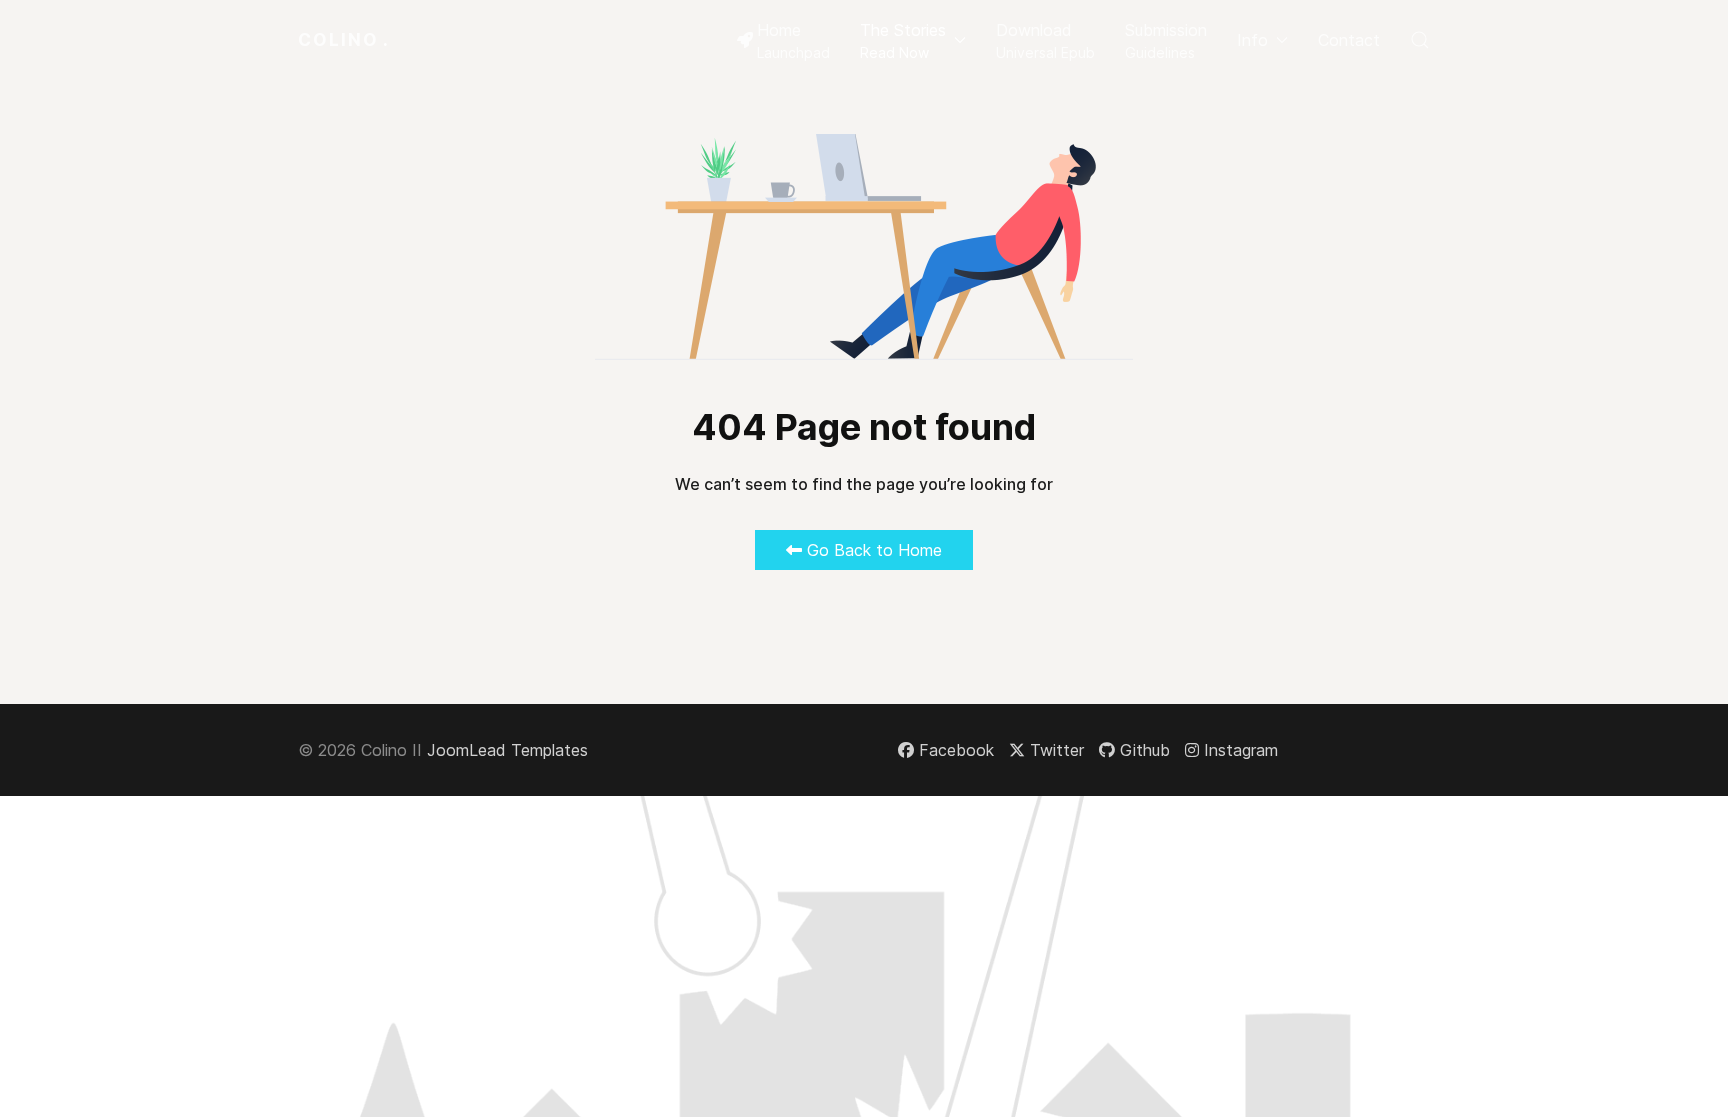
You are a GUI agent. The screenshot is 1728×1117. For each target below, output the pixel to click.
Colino (344, 39)
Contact (1349, 40)
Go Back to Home (872, 550)
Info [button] (1252, 40)
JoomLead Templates (507, 750)
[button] (913, 40)
